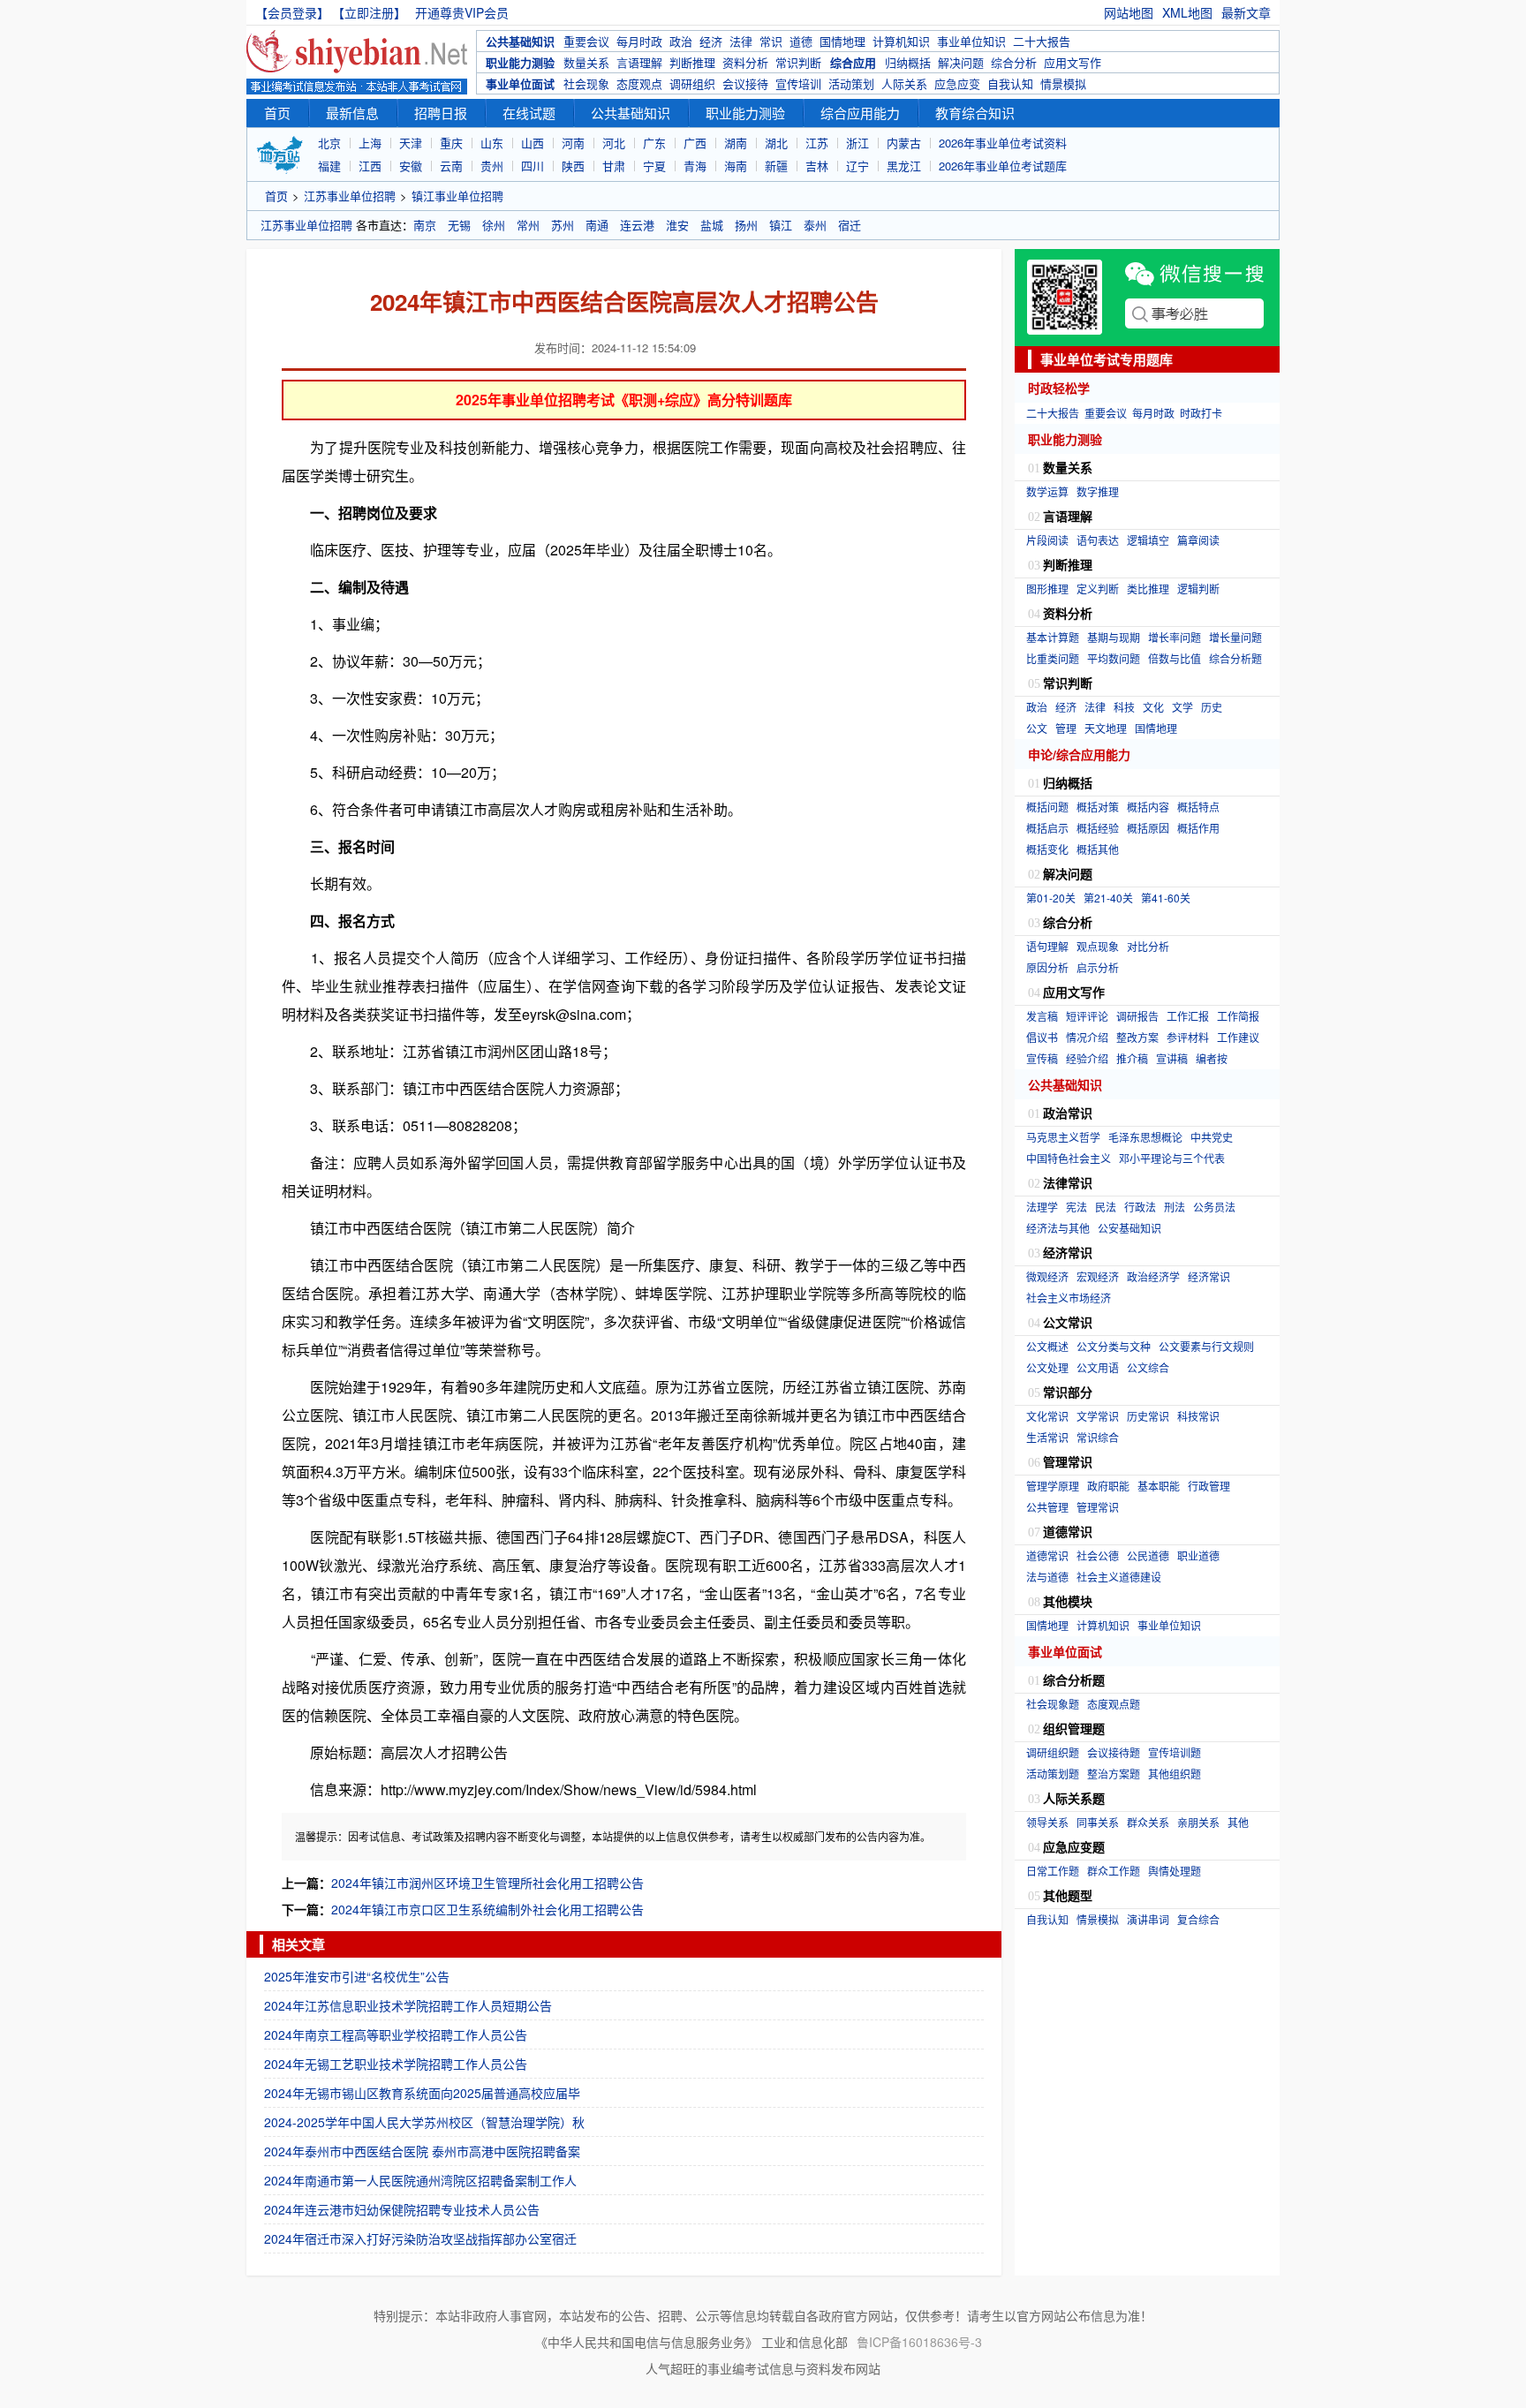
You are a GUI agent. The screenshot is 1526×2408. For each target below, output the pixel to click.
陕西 (573, 166)
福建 (329, 166)
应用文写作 (1073, 62)
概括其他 (1098, 849)
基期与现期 (1114, 637)
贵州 (492, 166)
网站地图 (1129, 12)
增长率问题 (1175, 637)
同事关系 (1098, 1822)
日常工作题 (1053, 1871)
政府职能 (1108, 1486)
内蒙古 (904, 143)
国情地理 (842, 41)
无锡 (459, 225)
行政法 (1140, 1207)
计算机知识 (901, 41)
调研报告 (1137, 1016)
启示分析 (1098, 967)
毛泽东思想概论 (1145, 1137)
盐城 (712, 225)
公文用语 (1098, 1367)
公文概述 (1047, 1346)
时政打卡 (1201, 413)
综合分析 (1014, 62)
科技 (1124, 707)
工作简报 (1238, 1016)
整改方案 (1137, 1037)
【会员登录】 (292, 12)
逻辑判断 (1198, 589)
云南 (451, 166)
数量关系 (586, 62)
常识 (771, 41)
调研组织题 (1053, 1752)
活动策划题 (1053, 1774)
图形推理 (1047, 589)
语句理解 (1047, 946)
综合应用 (853, 62)
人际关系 (904, 83)
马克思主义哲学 (1063, 1137)
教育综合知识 (975, 113)
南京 (425, 225)
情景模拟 (1063, 83)
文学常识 (1098, 1416)
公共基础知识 (520, 41)
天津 (411, 143)
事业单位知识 (971, 41)
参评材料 (1188, 1037)
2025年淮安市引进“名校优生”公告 (357, 1976)
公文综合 (1148, 1367)
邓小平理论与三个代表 (1172, 1158)
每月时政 (639, 41)
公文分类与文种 (1114, 1346)
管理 (1066, 728)
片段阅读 (1047, 540)
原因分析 (1047, 967)
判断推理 (692, 62)
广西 (695, 143)
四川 (533, 166)
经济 (711, 41)
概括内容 (1148, 807)
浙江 (857, 143)
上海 (370, 143)
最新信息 (352, 113)
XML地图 (1187, 12)
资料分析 (745, 62)
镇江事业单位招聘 (457, 196)
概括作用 (1198, 828)
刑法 (1175, 1207)
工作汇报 (1188, 1016)
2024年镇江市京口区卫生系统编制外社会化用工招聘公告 (487, 1909)
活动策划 (851, 83)
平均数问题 (1114, 658)
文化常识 (1047, 1416)
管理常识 (1098, 1507)
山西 (533, 143)
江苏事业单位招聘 (350, 196)
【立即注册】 (372, 12)
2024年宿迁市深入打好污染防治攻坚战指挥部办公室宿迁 (420, 2238)
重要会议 (586, 41)
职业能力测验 (520, 62)
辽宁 (857, 166)
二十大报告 (1042, 41)
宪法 (1077, 1207)
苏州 (563, 225)
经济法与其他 (1058, 1228)
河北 (614, 143)
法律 (741, 41)
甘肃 (614, 166)
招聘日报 (441, 113)
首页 (277, 113)
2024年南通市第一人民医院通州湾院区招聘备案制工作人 (420, 2180)
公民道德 (1148, 1555)
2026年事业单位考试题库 (1003, 166)
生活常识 (1047, 1437)
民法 (1106, 1207)
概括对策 (1098, 807)
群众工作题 (1114, 1871)
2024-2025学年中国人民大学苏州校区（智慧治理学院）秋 (424, 2122)
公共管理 (1047, 1507)
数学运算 (1047, 491)
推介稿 (1132, 1058)
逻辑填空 (1148, 540)
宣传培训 (798, 83)
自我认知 (1010, 83)
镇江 (781, 225)
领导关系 (1047, 1822)
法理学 (1042, 1207)
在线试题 (529, 113)
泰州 (815, 225)
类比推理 (1148, 589)
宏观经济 (1098, 1276)
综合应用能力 (860, 113)
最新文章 (1246, 12)
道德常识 (1047, 1555)
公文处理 (1047, 1367)
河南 (573, 143)
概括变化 (1047, 849)
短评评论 (1087, 1016)
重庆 (451, 143)
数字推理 (1098, 491)
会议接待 (745, 83)
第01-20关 (1051, 898)
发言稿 (1042, 1016)
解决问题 (961, 62)
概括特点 (1198, 807)
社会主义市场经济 (1069, 1298)
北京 (329, 143)
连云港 (637, 225)
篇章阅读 (1198, 540)
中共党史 (1212, 1137)
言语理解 (639, 62)
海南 (736, 166)
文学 (1182, 707)
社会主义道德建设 (1119, 1577)
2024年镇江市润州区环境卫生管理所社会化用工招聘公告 (487, 1883)
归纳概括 (908, 62)
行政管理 (1209, 1486)
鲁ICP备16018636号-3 (919, 2342)
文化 (1153, 707)
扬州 (746, 225)
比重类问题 (1053, 658)
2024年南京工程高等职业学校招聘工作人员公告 (396, 2034)
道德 (801, 41)
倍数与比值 (1175, 658)
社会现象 (586, 83)
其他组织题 (1175, 1774)
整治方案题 (1114, 1774)
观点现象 (1098, 946)
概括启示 (1047, 828)
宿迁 (850, 225)
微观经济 (1047, 1276)
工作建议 (1238, 1037)
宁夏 (654, 166)
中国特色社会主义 (1069, 1158)
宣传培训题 (1175, 1752)
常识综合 (1098, 1437)
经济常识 (1209, 1276)
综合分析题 (1235, 658)
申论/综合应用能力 (1079, 754)
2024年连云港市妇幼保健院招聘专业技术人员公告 (402, 2209)
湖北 (776, 143)
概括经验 (1098, 828)
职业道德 (1198, 1555)
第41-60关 (1166, 898)
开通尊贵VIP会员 (462, 12)
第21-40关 (1108, 898)
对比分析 (1148, 946)
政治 (681, 41)
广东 (654, 143)
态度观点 (639, 83)
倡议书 (1042, 1037)
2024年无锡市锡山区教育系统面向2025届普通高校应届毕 (422, 2093)
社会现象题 (1053, 1704)
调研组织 (692, 83)
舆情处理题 (1175, 1871)
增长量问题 (1235, 637)
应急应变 (957, 83)
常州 (528, 225)
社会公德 (1098, 1555)
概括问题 (1047, 807)
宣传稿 (1042, 1058)
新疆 (776, 166)
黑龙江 (904, 166)
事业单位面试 (520, 83)
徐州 (494, 225)
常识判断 (798, 62)
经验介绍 (1087, 1058)
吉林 (817, 166)
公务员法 (1214, 1207)
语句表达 (1098, 540)
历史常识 (1148, 1416)
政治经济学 (1153, 1276)
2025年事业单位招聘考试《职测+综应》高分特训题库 (624, 400)
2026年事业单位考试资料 (1003, 143)
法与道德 (1047, 1577)
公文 (1037, 728)
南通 (597, 225)
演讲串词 (1148, 1919)
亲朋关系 (1198, 1822)
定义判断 (1098, 589)
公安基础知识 (1129, 1228)
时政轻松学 (1059, 388)
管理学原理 (1053, 1486)
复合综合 (1198, 1919)
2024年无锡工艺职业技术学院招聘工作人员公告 (396, 2064)
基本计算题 (1053, 637)
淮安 (677, 225)
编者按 (1212, 1058)
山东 (492, 143)
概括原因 (1148, 828)
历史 (1212, 707)
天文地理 (1106, 728)
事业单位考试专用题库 (1107, 359)
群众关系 (1148, 1822)
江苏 (817, 143)
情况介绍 (1087, 1037)
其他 (1238, 1822)
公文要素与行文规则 (1206, 1346)
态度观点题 (1114, 1704)
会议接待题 (1114, 1752)
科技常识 (1198, 1416)
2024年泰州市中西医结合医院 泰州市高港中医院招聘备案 (422, 2151)
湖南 (736, 143)
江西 (370, 166)
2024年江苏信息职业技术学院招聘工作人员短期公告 (408, 2005)
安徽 (411, 166)
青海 (695, 166)
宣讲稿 (1172, 1058)
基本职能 (1159, 1486)
